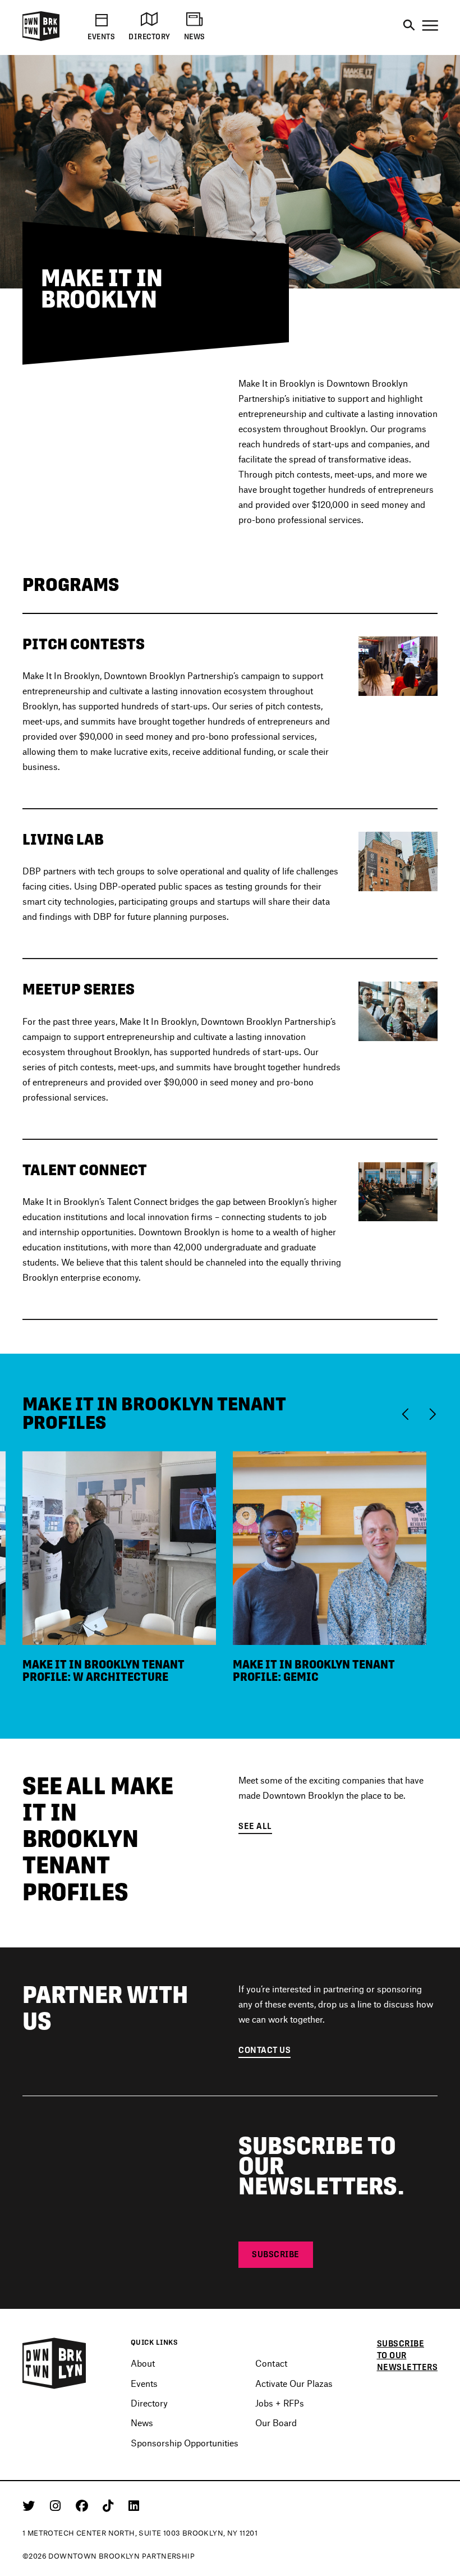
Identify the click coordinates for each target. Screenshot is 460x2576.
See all (255, 1826)
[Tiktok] (110, 2505)
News (142, 2423)
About (143, 2363)
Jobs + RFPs (280, 2403)
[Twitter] (31, 2505)
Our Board (276, 2423)
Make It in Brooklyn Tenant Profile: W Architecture (104, 1671)
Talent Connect (85, 1170)
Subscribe (276, 2254)
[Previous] (408, 1413)
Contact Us (264, 2050)
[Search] (409, 26)
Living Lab (63, 839)
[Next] (432, 1413)
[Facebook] (84, 2505)
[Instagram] (57, 2505)
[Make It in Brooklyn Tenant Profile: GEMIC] (330, 1546)
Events (144, 2383)
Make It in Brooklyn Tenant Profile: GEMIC (314, 1671)
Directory (149, 2403)
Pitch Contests (84, 644)
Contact (271, 2363)
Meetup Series (79, 989)
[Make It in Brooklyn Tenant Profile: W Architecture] (119, 1546)
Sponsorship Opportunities (185, 2443)
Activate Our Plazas (294, 2383)
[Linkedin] (134, 2505)
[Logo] (41, 39)
